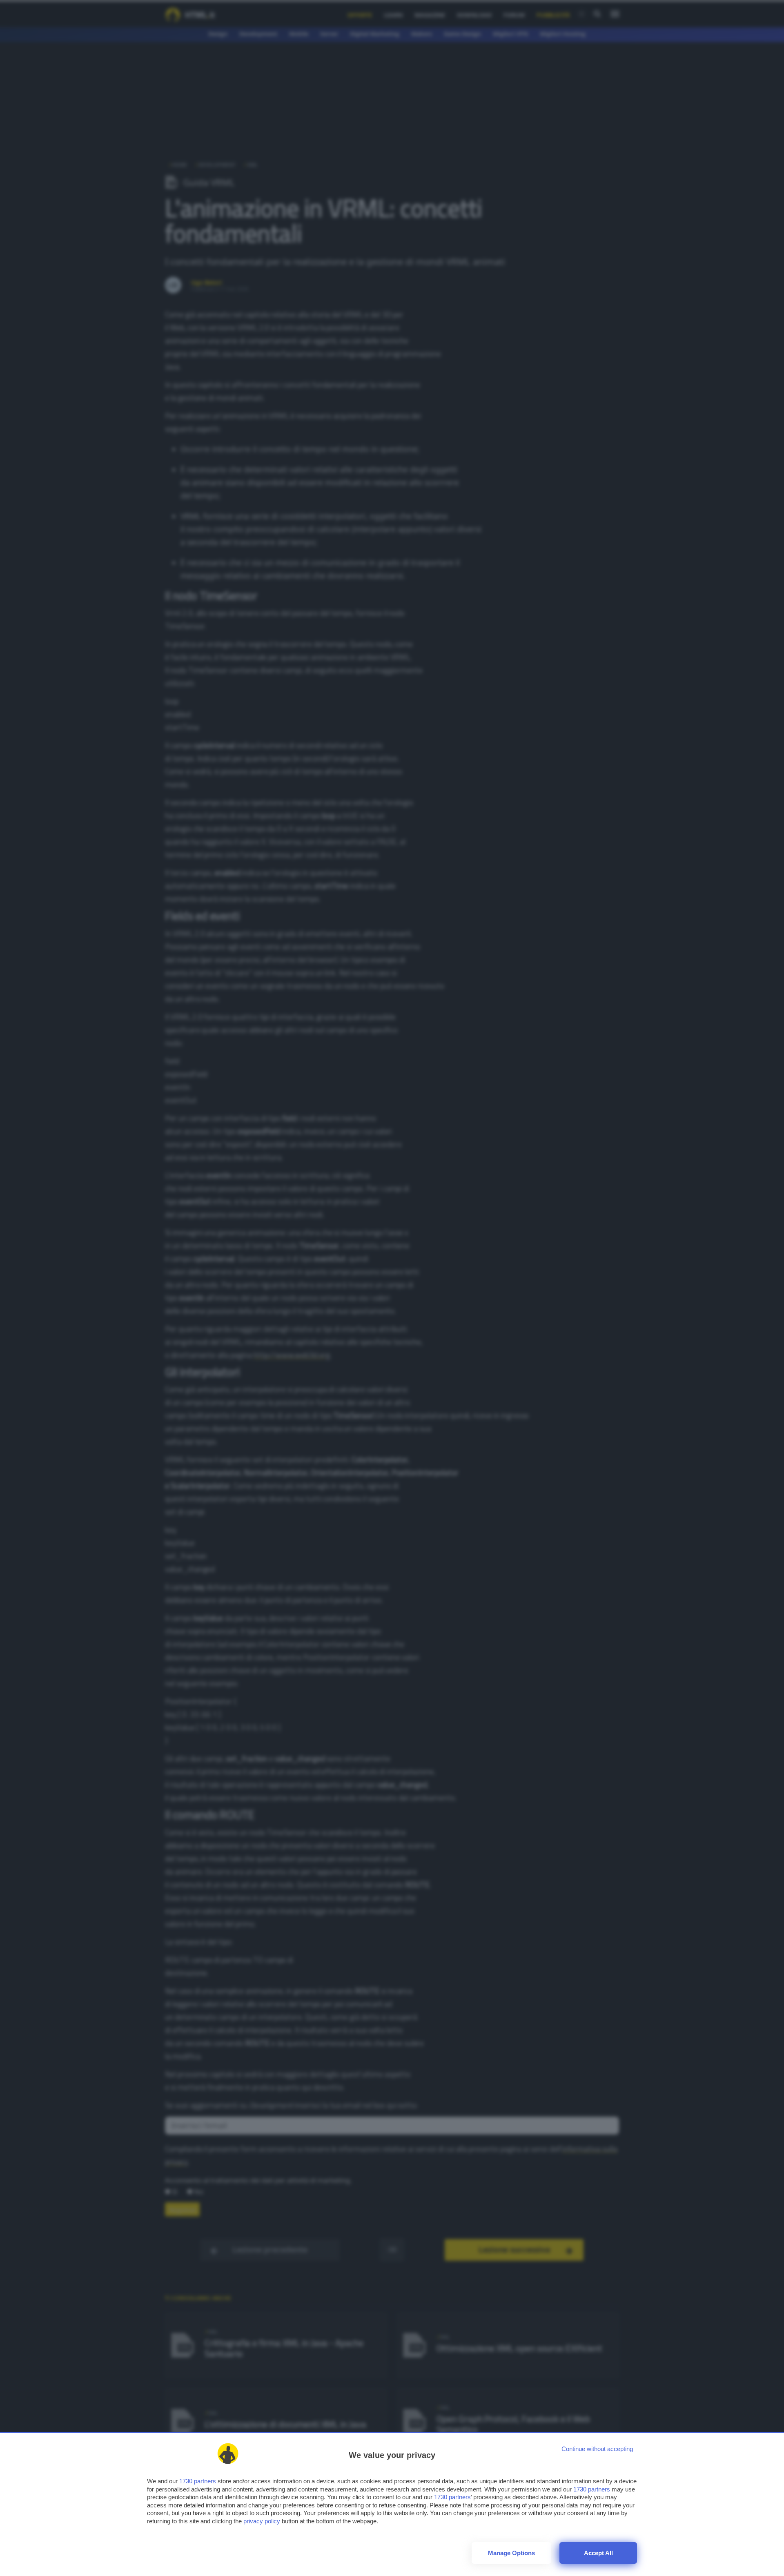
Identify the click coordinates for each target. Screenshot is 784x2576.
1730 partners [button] (198, 2481)
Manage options (511, 2553)
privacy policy (262, 2521)
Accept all (598, 2553)
